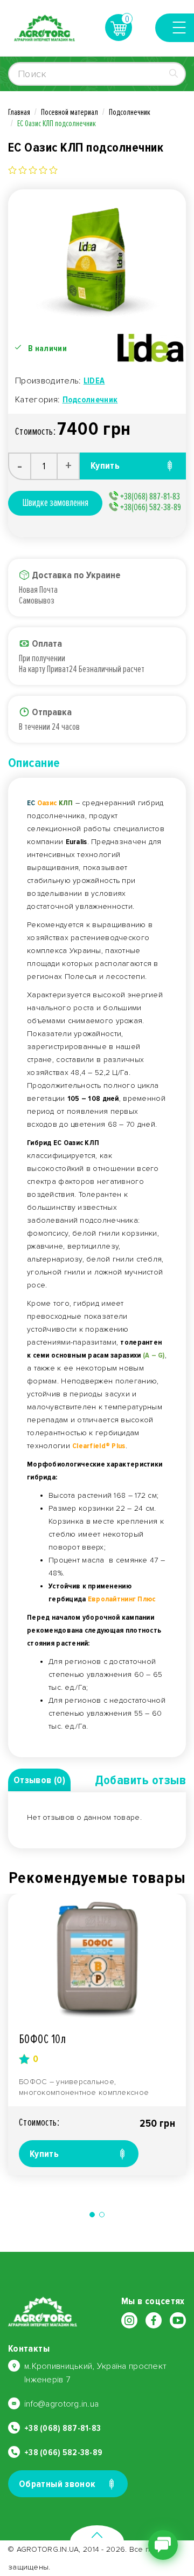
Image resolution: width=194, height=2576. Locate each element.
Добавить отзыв (140, 1780)
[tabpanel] (97, 2034)
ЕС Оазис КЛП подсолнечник (57, 124)
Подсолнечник (130, 112)
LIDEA (94, 381)
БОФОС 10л (42, 2039)
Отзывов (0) (39, 1780)
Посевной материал (70, 112)
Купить (44, 2154)
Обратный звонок (57, 2484)
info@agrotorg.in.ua (61, 2404)
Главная (19, 112)
